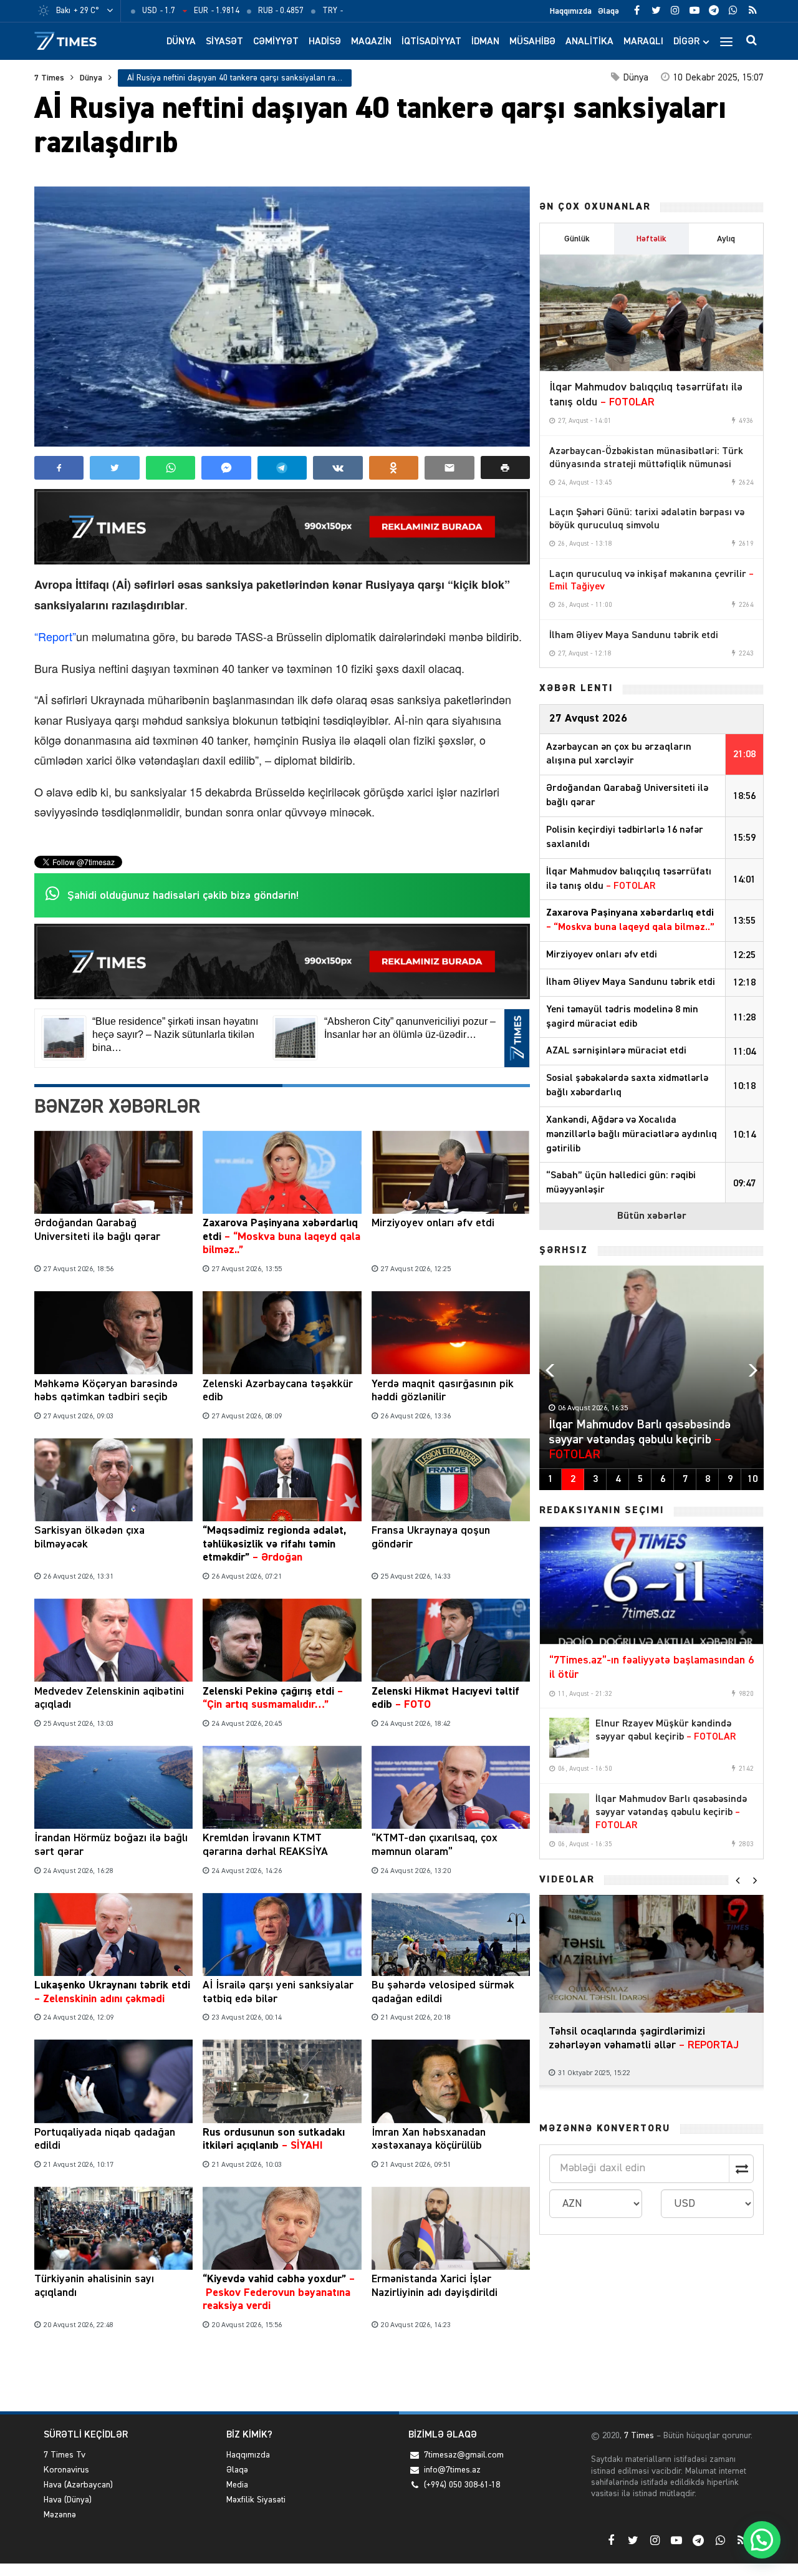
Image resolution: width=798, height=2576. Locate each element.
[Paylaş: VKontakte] (338, 468)
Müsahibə (532, 42)
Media (237, 2485)
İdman (485, 42)
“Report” (55, 636)
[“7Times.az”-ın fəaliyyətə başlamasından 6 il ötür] (651, 1586)
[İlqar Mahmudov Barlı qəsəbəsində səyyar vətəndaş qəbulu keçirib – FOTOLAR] (569, 1813)
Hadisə (325, 42)
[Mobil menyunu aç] (726, 41)
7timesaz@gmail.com (464, 2455)
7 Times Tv (65, 2455)
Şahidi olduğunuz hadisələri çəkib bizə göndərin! (183, 896)
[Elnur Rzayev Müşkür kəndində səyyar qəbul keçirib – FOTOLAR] (569, 1738)
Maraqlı (643, 42)
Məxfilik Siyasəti (256, 2500)
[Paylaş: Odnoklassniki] (394, 468)
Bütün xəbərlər (652, 1216)
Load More (282, 2373)
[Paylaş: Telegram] (282, 468)
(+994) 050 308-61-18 (462, 2485)
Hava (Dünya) (68, 2500)
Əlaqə (608, 11)
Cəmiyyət (276, 42)
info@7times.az (452, 2470)
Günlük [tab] (577, 239)
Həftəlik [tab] (651, 239)
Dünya (181, 42)
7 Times (49, 78)
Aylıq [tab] (726, 239)
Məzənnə (60, 2515)
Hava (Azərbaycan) (78, 2485)
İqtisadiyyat (431, 42)
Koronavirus (66, 2470)
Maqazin (371, 42)
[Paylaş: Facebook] (59, 468)
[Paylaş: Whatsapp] (171, 468)
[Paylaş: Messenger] (226, 468)
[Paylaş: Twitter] (114, 468)
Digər (686, 42)
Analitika (589, 42)
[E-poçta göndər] (449, 468)
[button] (505, 467)
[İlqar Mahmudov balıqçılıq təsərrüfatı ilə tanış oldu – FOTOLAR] (651, 313)
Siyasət (224, 42)
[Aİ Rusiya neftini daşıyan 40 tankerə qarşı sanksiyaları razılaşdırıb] (282, 317)
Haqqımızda (571, 11)
